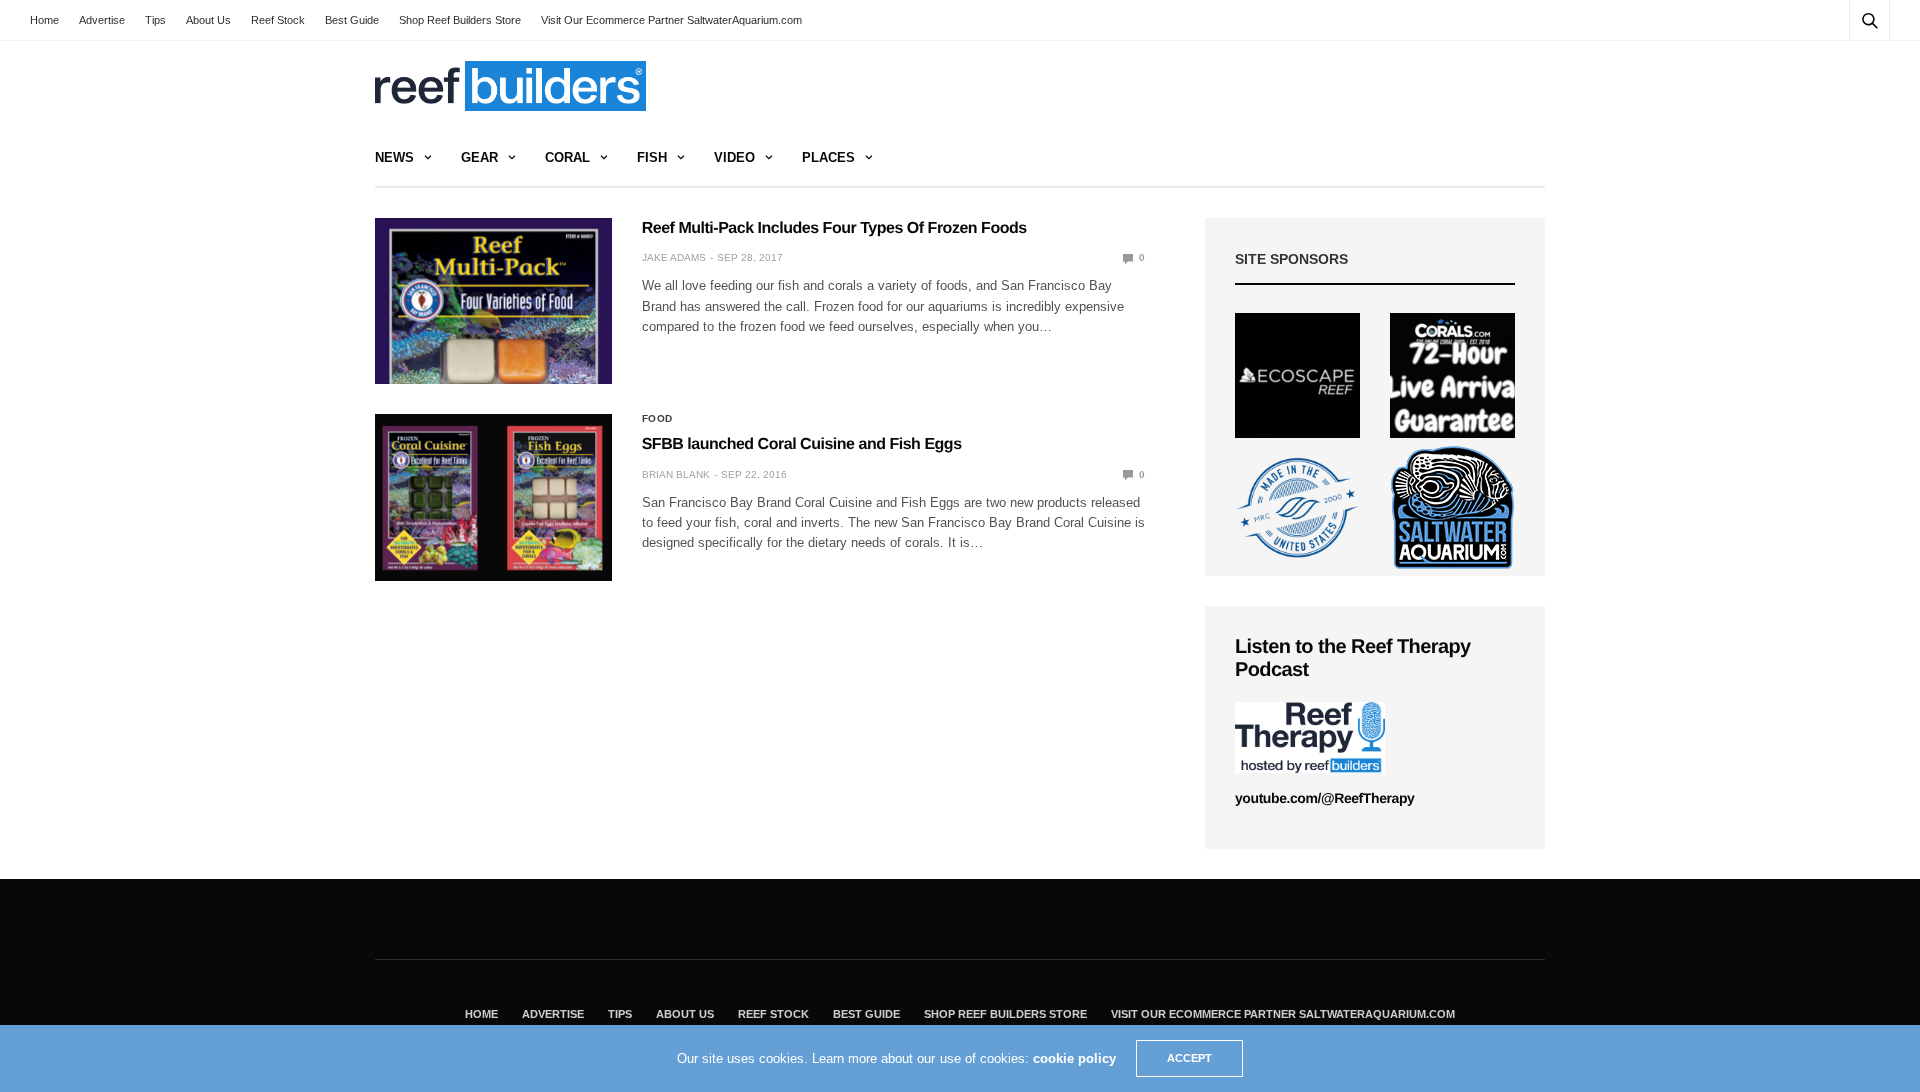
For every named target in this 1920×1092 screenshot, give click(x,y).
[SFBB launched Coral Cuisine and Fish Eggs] (493, 497)
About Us (208, 20)
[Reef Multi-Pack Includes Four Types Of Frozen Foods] (493, 301)
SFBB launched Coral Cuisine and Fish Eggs (802, 444)
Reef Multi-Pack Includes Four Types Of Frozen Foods (834, 228)
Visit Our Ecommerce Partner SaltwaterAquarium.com (671, 20)
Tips (155, 20)
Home (44, 20)
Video (734, 157)
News (394, 157)
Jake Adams (674, 257)
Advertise (102, 20)
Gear (479, 157)
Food (657, 419)
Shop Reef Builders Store (460, 20)
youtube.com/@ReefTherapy (1324, 798)
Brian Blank (676, 474)
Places (828, 157)
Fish (652, 157)
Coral (567, 157)
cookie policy (1074, 1058)
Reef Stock (278, 20)
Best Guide (352, 20)
